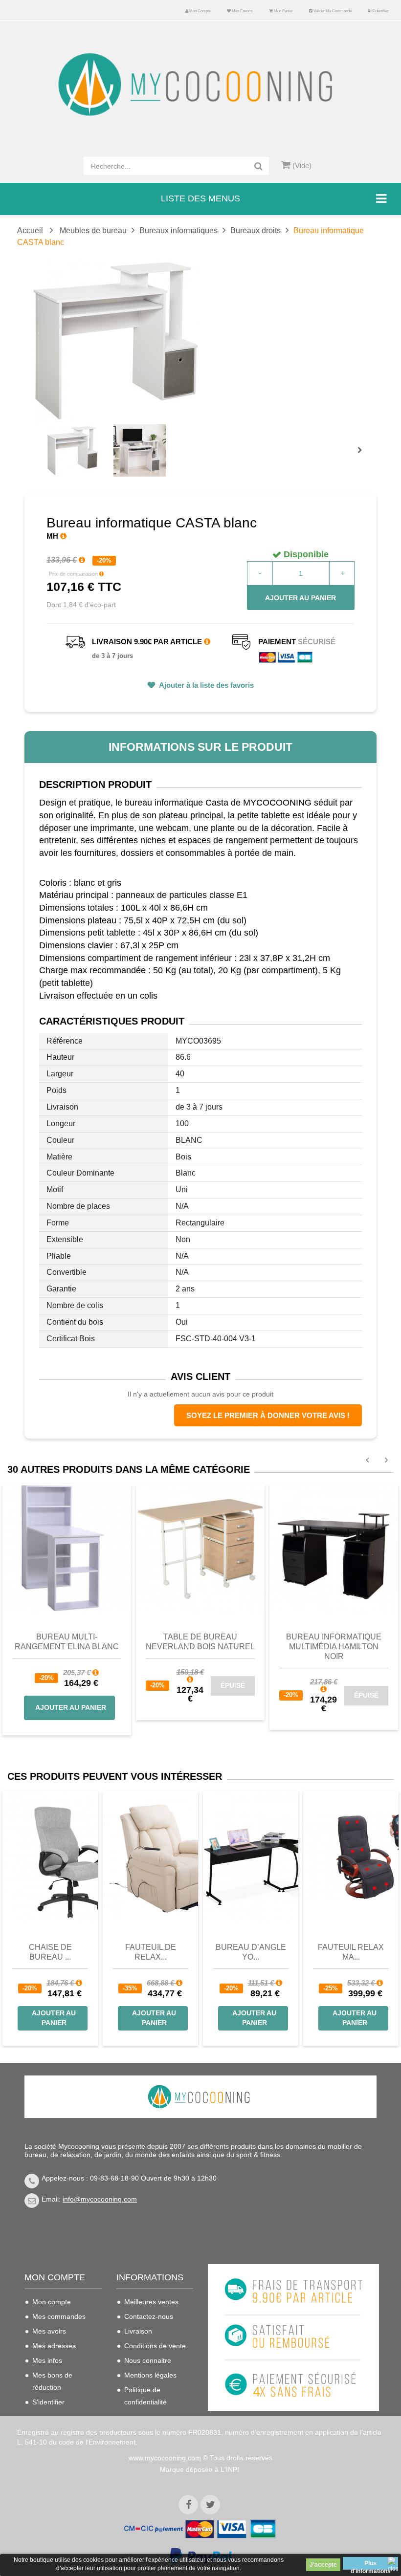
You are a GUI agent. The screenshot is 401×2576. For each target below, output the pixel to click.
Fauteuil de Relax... (151, 1952)
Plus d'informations (371, 2565)
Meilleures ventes (151, 2302)
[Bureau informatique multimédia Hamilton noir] (334, 1548)
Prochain (363, 457)
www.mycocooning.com (165, 2458)
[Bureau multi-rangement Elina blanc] (67, 1548)
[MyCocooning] (200, 85)
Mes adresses (54, 2346)
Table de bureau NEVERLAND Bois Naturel (200, 1642)
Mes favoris (242, 11)
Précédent (49, 439)
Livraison (138, 2331)
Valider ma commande (332, 11)
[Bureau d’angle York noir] (251, 1857)
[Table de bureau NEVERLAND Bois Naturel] (200, 1548)
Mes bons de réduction (52, 2381)
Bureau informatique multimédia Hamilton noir (334, 1647)
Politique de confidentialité (145, 2396)
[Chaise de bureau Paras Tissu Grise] (50, 1857)
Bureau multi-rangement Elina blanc (67, 1642)
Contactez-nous (149, 2316)
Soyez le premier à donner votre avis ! (268, 1415)
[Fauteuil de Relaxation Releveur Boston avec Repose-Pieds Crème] (150, 1857)
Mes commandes (59, 2316)
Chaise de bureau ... (50, 1952)
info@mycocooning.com (100, 2199)
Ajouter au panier (301, 598)
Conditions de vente (155, 2346)
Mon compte (200, 11)
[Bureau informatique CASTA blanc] (73, 450)
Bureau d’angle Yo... (251, 1952)
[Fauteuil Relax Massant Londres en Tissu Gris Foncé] (351, 1857)
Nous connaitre (148, 2360)
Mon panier (283, 11)
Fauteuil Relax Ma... (351, 1952)
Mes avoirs (49, 2331)
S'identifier (379, 11)
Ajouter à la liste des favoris (206, 685)
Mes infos (47, 2360)
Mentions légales (150, 2375)
